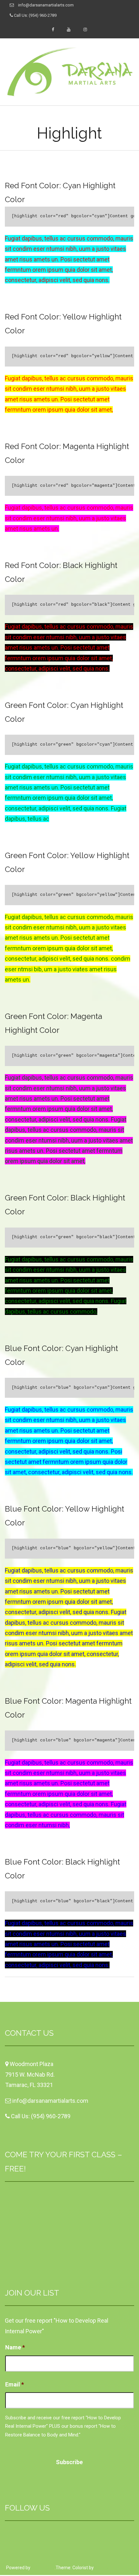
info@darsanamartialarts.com (46, 5)
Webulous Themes (114, 2568)
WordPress (43, 2568)
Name (15, 2347)
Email (15, 2384)
